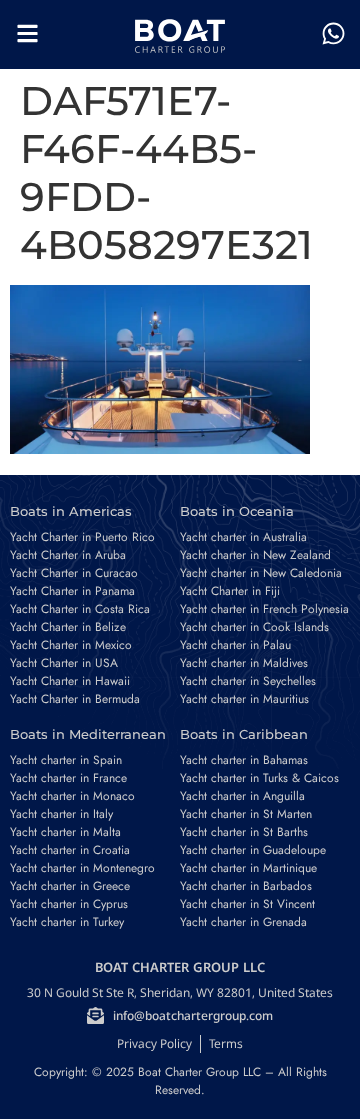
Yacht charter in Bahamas (244, 760)
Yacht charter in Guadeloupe (253, 850)
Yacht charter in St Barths (244, 832)
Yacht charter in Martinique (248, 868)
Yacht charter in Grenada (243, 922)
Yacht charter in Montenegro (82, 868)
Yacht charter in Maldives (244, 663)
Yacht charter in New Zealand (255, 555)
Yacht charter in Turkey (67, 922)
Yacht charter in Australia (243, 537)
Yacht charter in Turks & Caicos (259, 778)
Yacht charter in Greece (70, 886)
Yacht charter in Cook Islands (254, 627)
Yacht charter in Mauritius (244, 699)
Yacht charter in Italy (61, 814)
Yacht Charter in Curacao (74, 573)
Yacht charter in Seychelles (248, 681)
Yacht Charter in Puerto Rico (82, 537)
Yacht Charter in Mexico (71, 645)
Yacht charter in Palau (235, 645)
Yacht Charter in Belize (68, 627)
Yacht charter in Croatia (70, 850)
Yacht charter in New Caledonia (261, 573)
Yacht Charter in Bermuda (75, 699)
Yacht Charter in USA (64, 663)
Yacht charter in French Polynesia (264, 609)
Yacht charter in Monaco (72, 796)
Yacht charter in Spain (66, 760)
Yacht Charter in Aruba (68, 555)
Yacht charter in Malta (65, 832)
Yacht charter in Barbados (246, 886)
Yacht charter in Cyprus (69, 904)
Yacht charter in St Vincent (247, 904)
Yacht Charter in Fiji (230, 591)
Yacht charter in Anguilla (242, 796)
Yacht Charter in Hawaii (70, 681)
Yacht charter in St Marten (246, 814)
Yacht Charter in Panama (72, 591)
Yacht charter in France (68, 778)
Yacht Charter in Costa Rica (80, 609)
